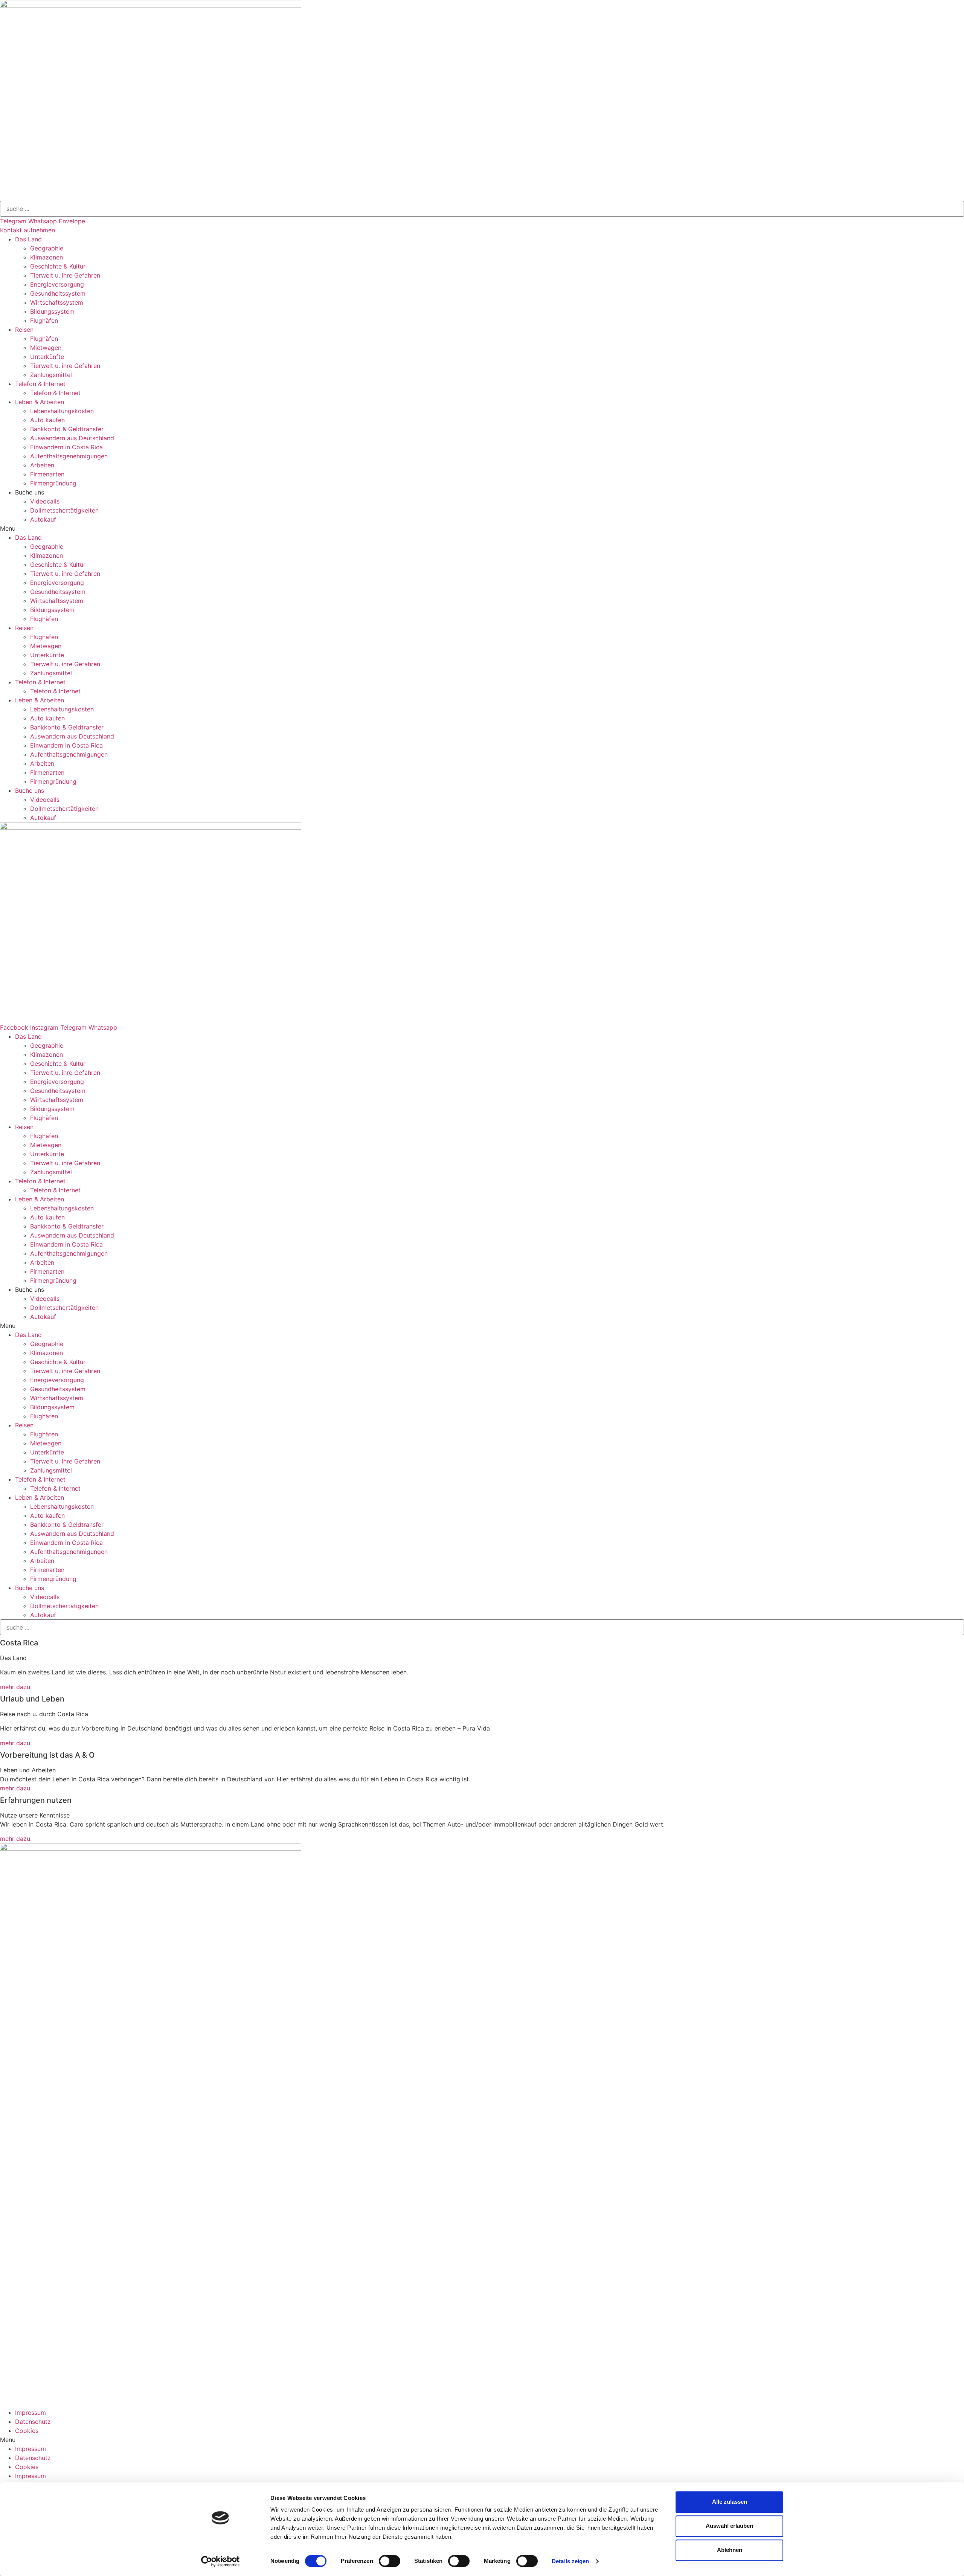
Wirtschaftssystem (57, 302)
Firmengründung (53, 483)
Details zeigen (570, 2561)
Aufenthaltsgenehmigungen (69, 456)
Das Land (28, 239)
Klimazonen (47, 257)
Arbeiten (42, 465)
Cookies (27, 2431)
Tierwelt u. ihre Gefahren (65, 275)
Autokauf (43, 519)
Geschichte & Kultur (58, 266)
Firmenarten (47, 474)
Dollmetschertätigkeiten (64, 510)
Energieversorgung (57, 284)
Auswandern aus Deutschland (72, 438)
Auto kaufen (47, 420)
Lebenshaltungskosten (62, 411)
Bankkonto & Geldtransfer (67, 429)
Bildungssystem (52, 311)
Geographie (47, 248)
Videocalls (45, 501)
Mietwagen (46, 348)
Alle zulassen (730, 2502)
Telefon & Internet (40, 384)
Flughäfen (44, 320)
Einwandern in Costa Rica (66, 447)
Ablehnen (730, 2550)
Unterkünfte (47, 357)
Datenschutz (33, 2422)
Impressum (31, 2413)
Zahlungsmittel (51, 375)
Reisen (24, 330)
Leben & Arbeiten (40, 402)
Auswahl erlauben (729, 2526)
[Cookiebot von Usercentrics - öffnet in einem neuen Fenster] (220, 2561)
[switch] (390, 2561)
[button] (27, 230)
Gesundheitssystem (58, 293)
